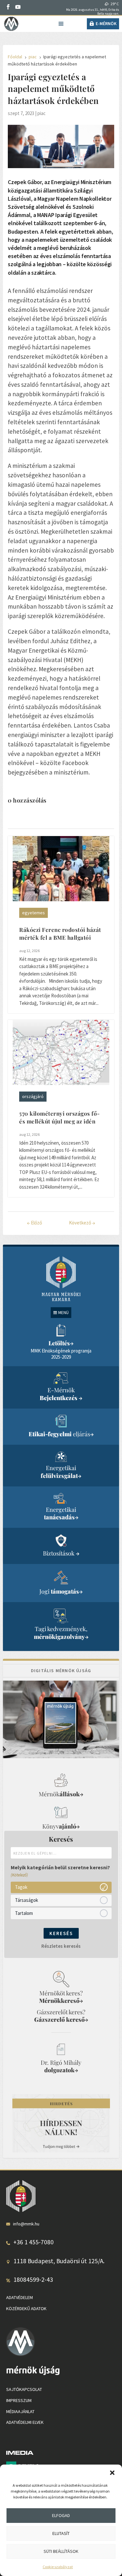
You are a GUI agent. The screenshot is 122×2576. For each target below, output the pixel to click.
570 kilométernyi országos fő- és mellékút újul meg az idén (60, 1117)
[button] (112, 2473)
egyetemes (34, 913)
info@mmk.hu (26, 2224)
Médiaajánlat (20, 2411)
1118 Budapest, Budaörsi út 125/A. (59, 2261)
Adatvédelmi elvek (25, 2423)
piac (41, 113)
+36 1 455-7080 (34, 2242)
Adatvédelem (20, 2297)
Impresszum (19, 2400)
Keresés (61, 1933)
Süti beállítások (61, 2551)
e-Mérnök (106, 23)
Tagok (21, 1887)
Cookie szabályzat (58, 2567)
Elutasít (61, 2533)
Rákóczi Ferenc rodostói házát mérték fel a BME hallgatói (60, 933)
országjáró (33, 1096)
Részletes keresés (61, 1946)
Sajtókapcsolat (24, 2390)
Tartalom (24, 1913)
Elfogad (61, 2515)
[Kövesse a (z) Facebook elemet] (8, 7)
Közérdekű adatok (26, 2308)
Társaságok (27, 1900)
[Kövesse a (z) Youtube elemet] (18, 7)
